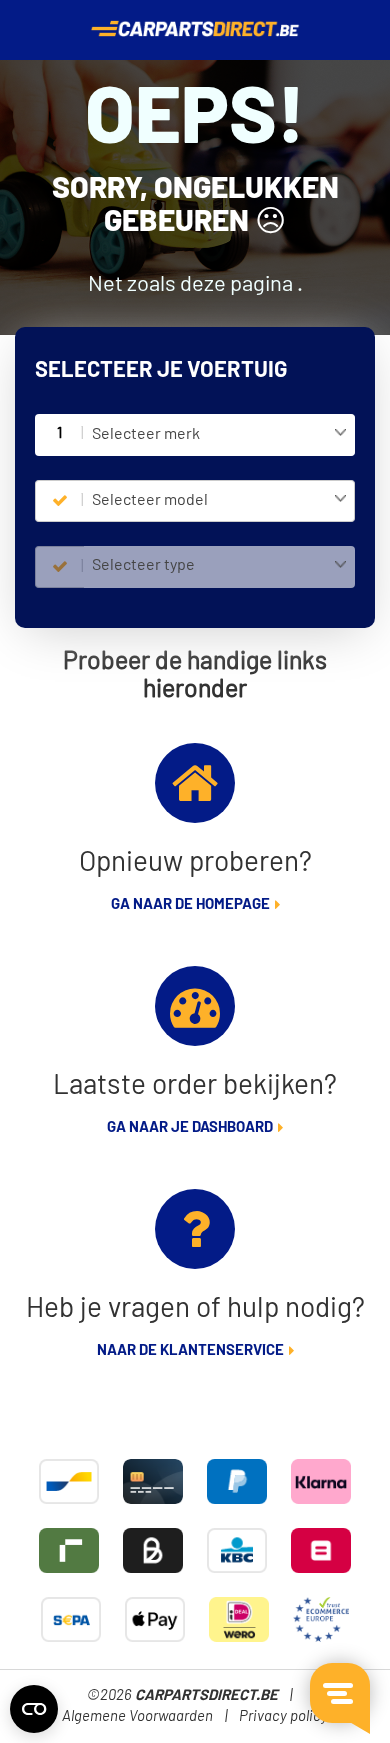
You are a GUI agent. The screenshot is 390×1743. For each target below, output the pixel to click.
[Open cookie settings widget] (34, 1709)
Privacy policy (283, 1716)
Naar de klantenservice (190, 1350)
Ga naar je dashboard (190, 1127)
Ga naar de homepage (190, 904)
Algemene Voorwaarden (137, 1716)
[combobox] (219, 435)
